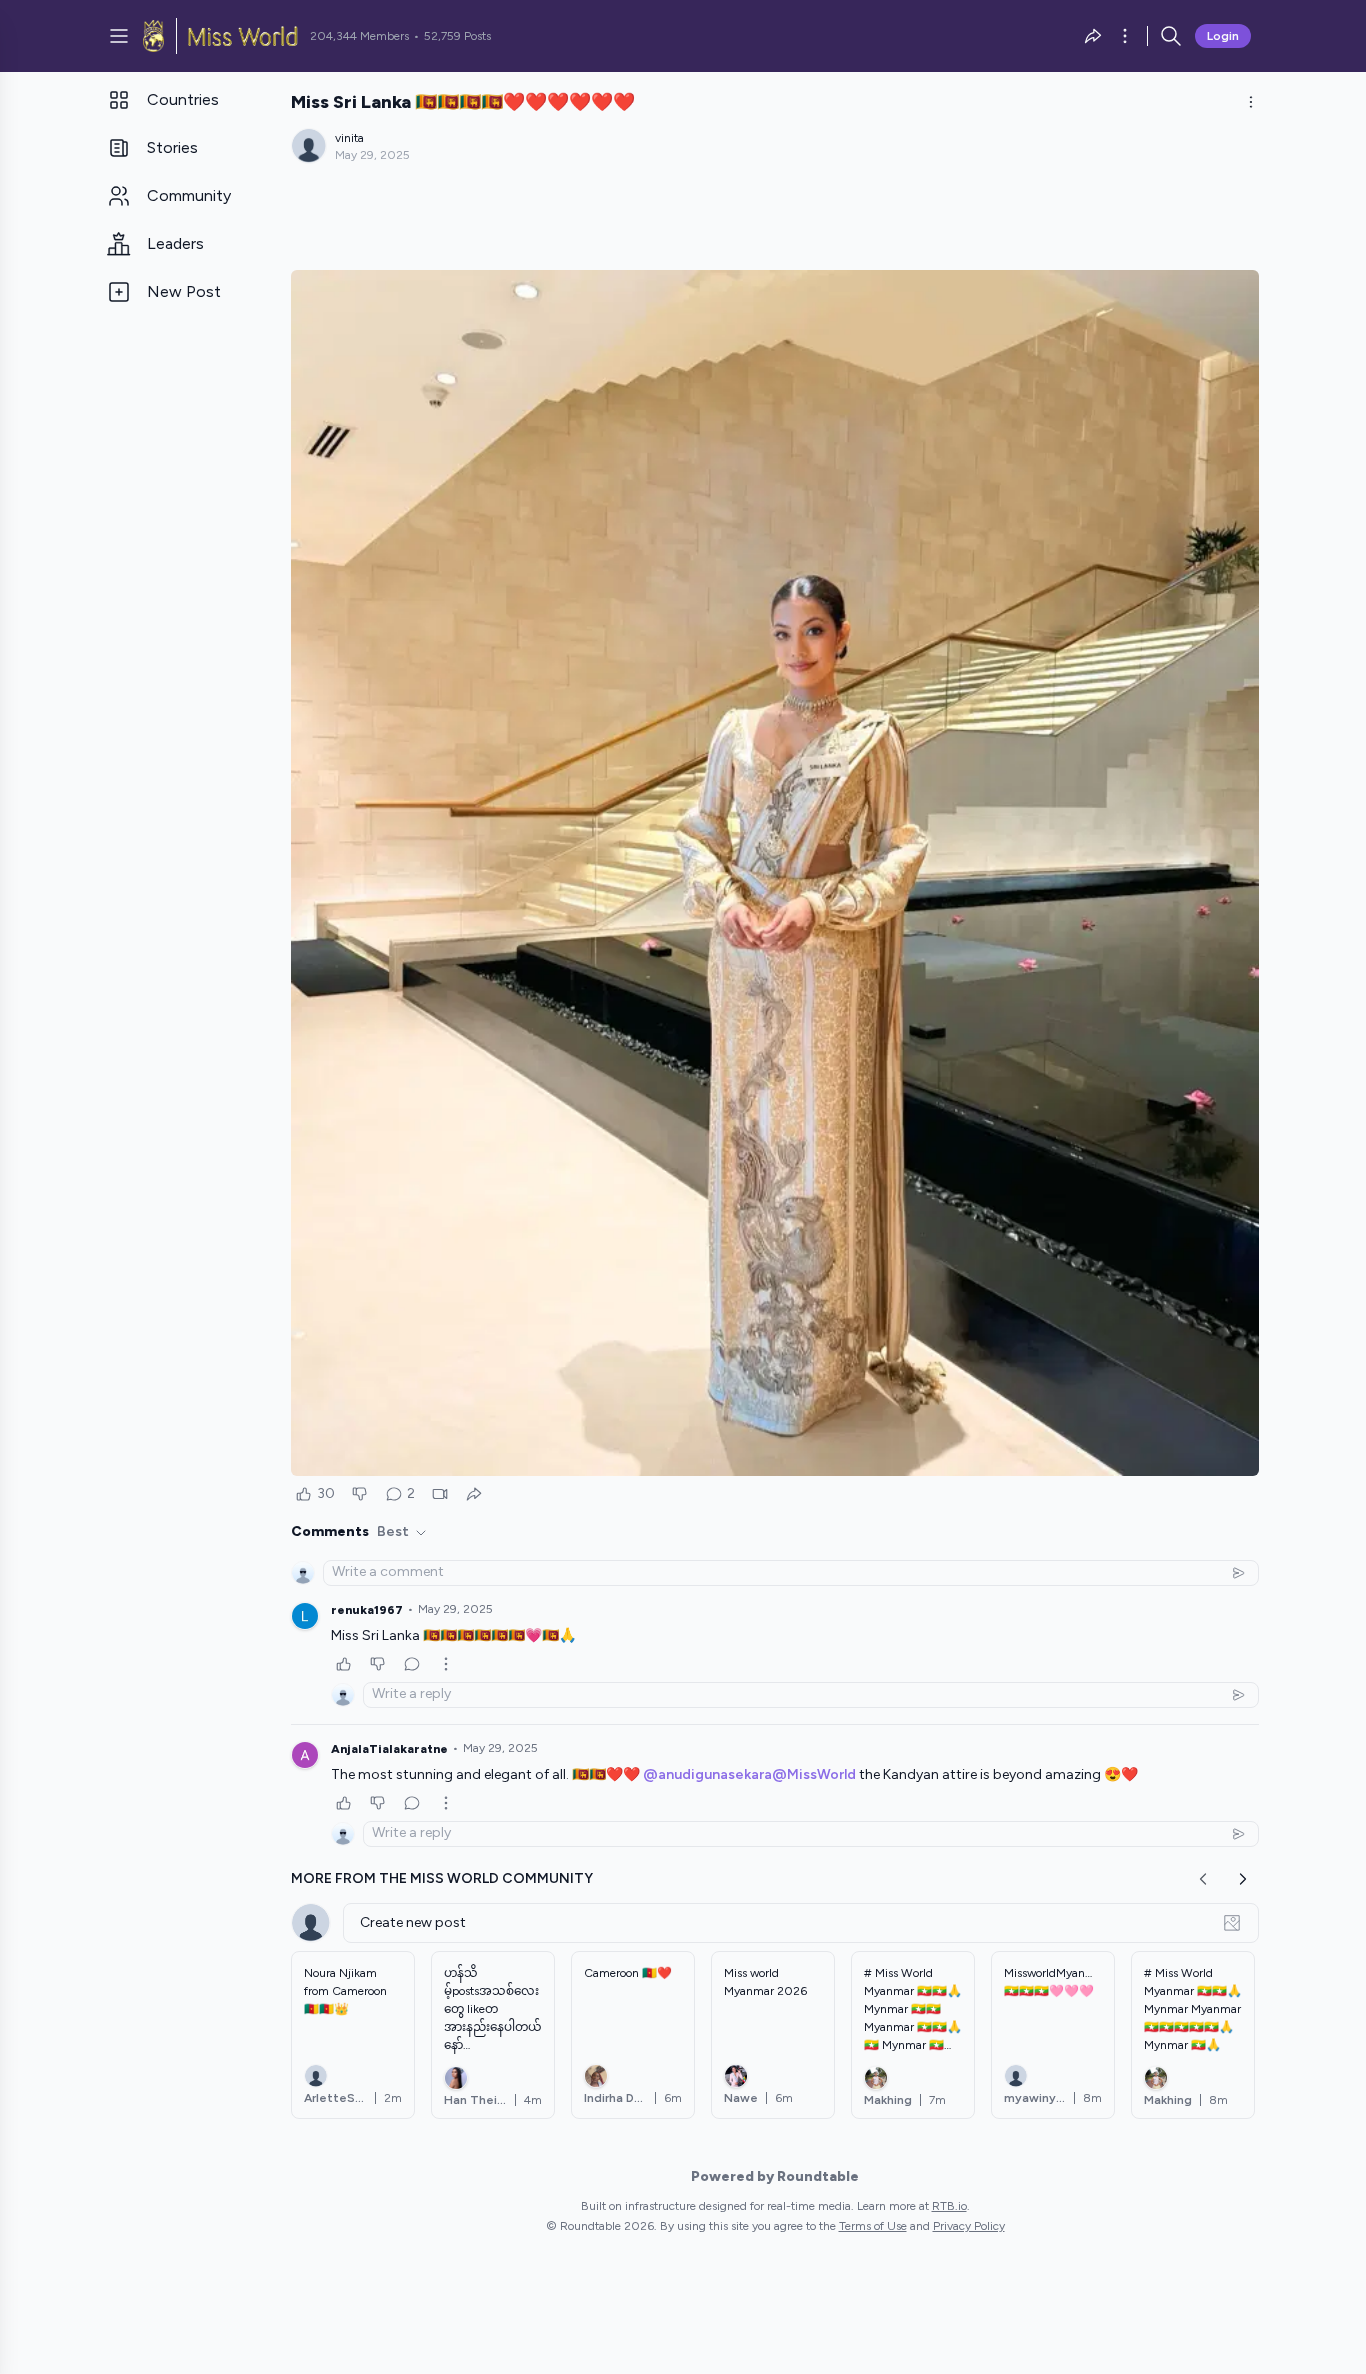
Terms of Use (873, 2226)
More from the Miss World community (442, 1878)
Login (1223, 36)
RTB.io (949, 2206)
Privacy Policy (969, 2226)
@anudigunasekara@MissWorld (749, 1774)
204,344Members (359, 36)
